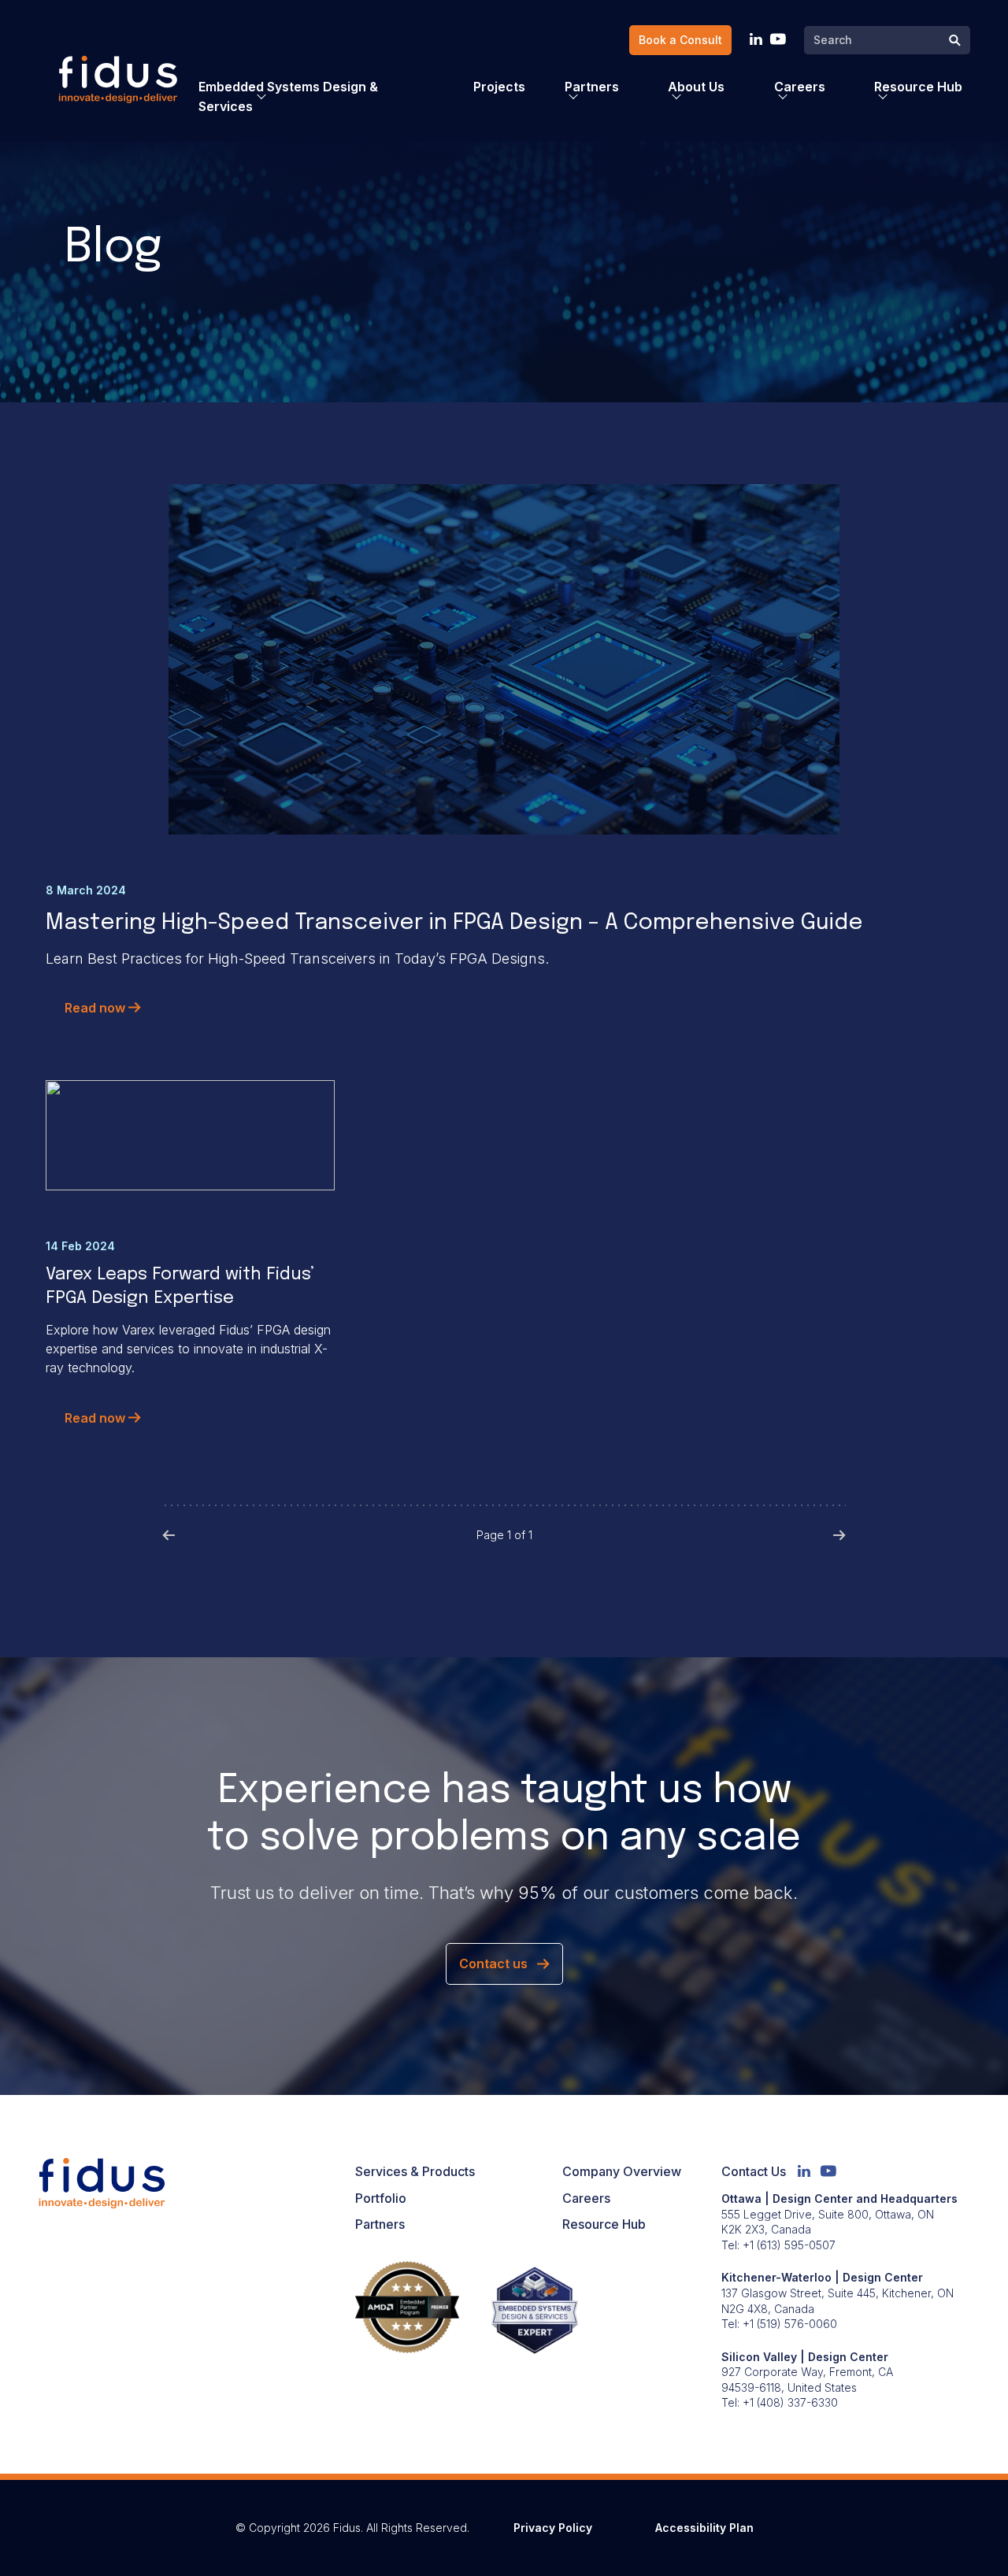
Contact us (493, 1963)
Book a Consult (680, 40)
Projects (499, 87)
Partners (380, 2224)
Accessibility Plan (704, 2528)
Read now (96, 1008)
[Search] (955, 41)
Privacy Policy (553, 2528)
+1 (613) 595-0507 (789, 2245)
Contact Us (754, 2171)
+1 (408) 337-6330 (790, 2402)
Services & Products (415, 2171)
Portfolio (381, 2198)
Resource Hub (604, 2224)
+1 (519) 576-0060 (790, 2324)
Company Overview (622, 2171)
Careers (586, 2198)
